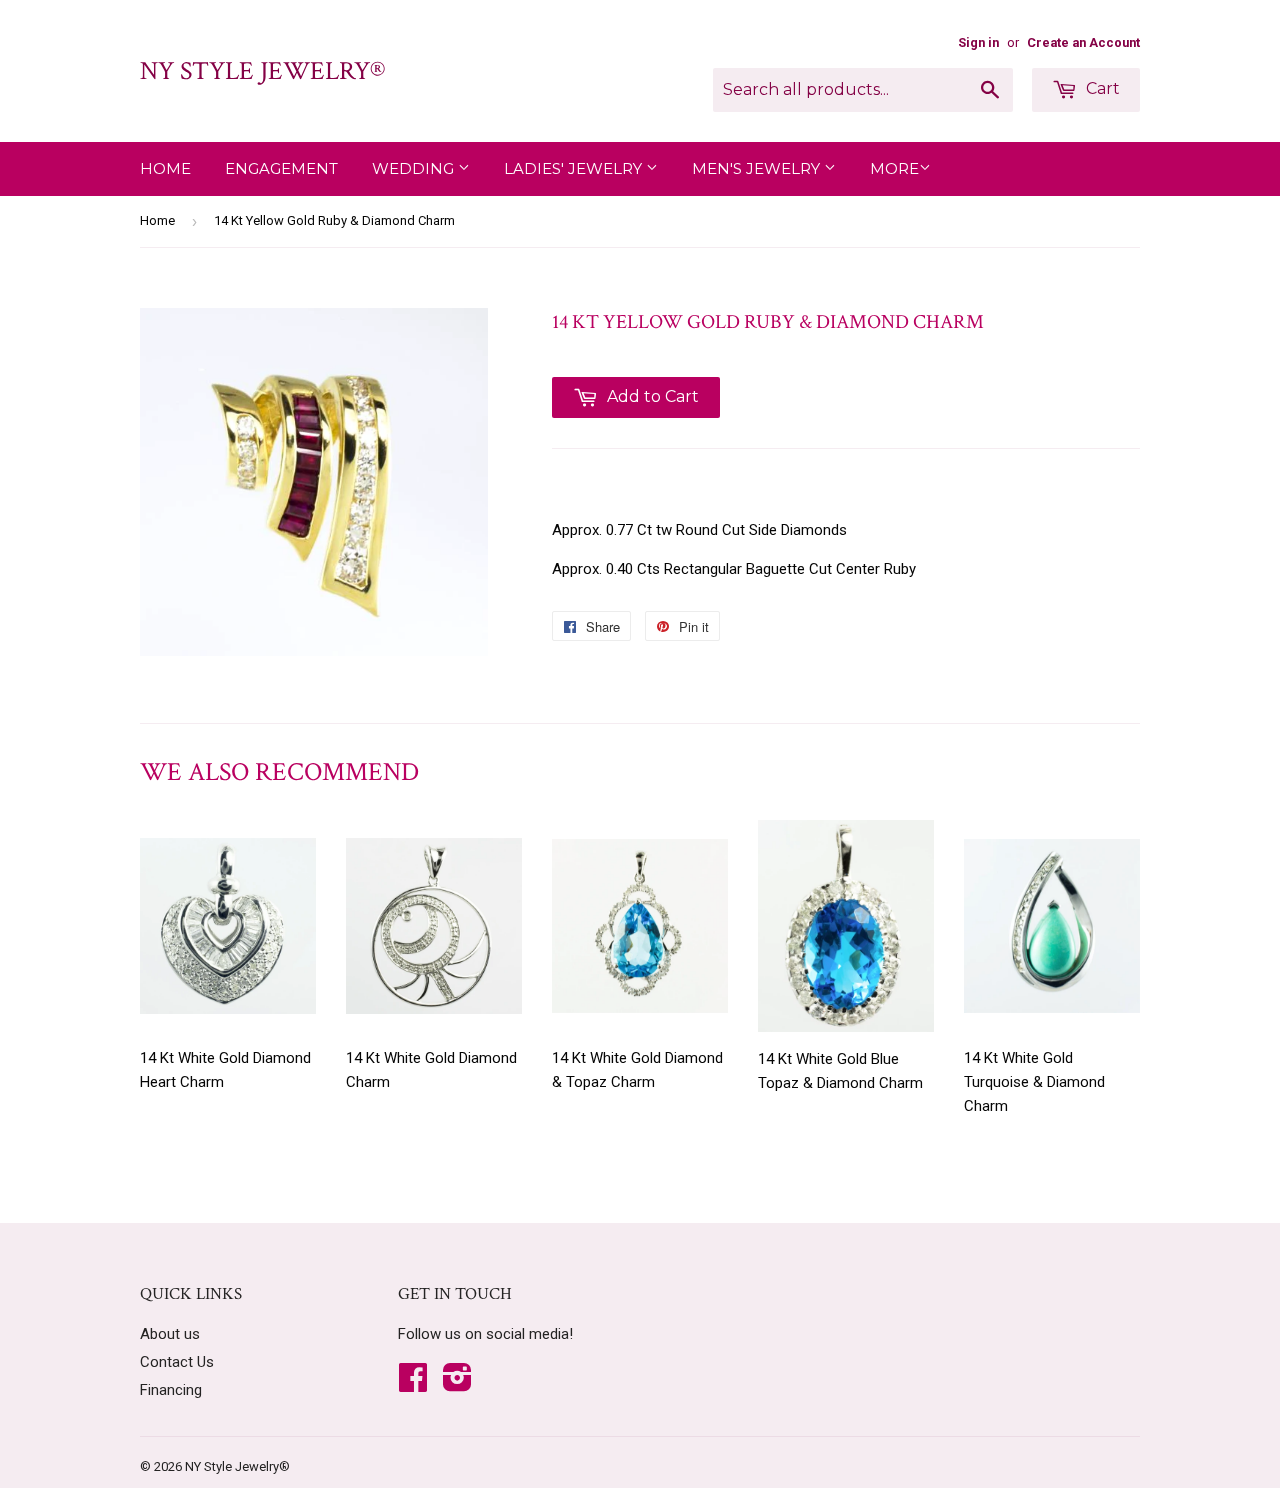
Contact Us (177, 1362)
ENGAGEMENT (281, 168)
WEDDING (415, 168)
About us (170, 1334)
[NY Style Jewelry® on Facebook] (413, 1384)
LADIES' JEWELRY (575, 168)
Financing (171, 1390)
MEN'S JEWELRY (758, 168)
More (894, 168)
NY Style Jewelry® (262, 71)
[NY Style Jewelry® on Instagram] (457, 1384)
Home (165, 168)
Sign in (978, 42)
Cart (1101, 88)
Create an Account (1083, 42)
